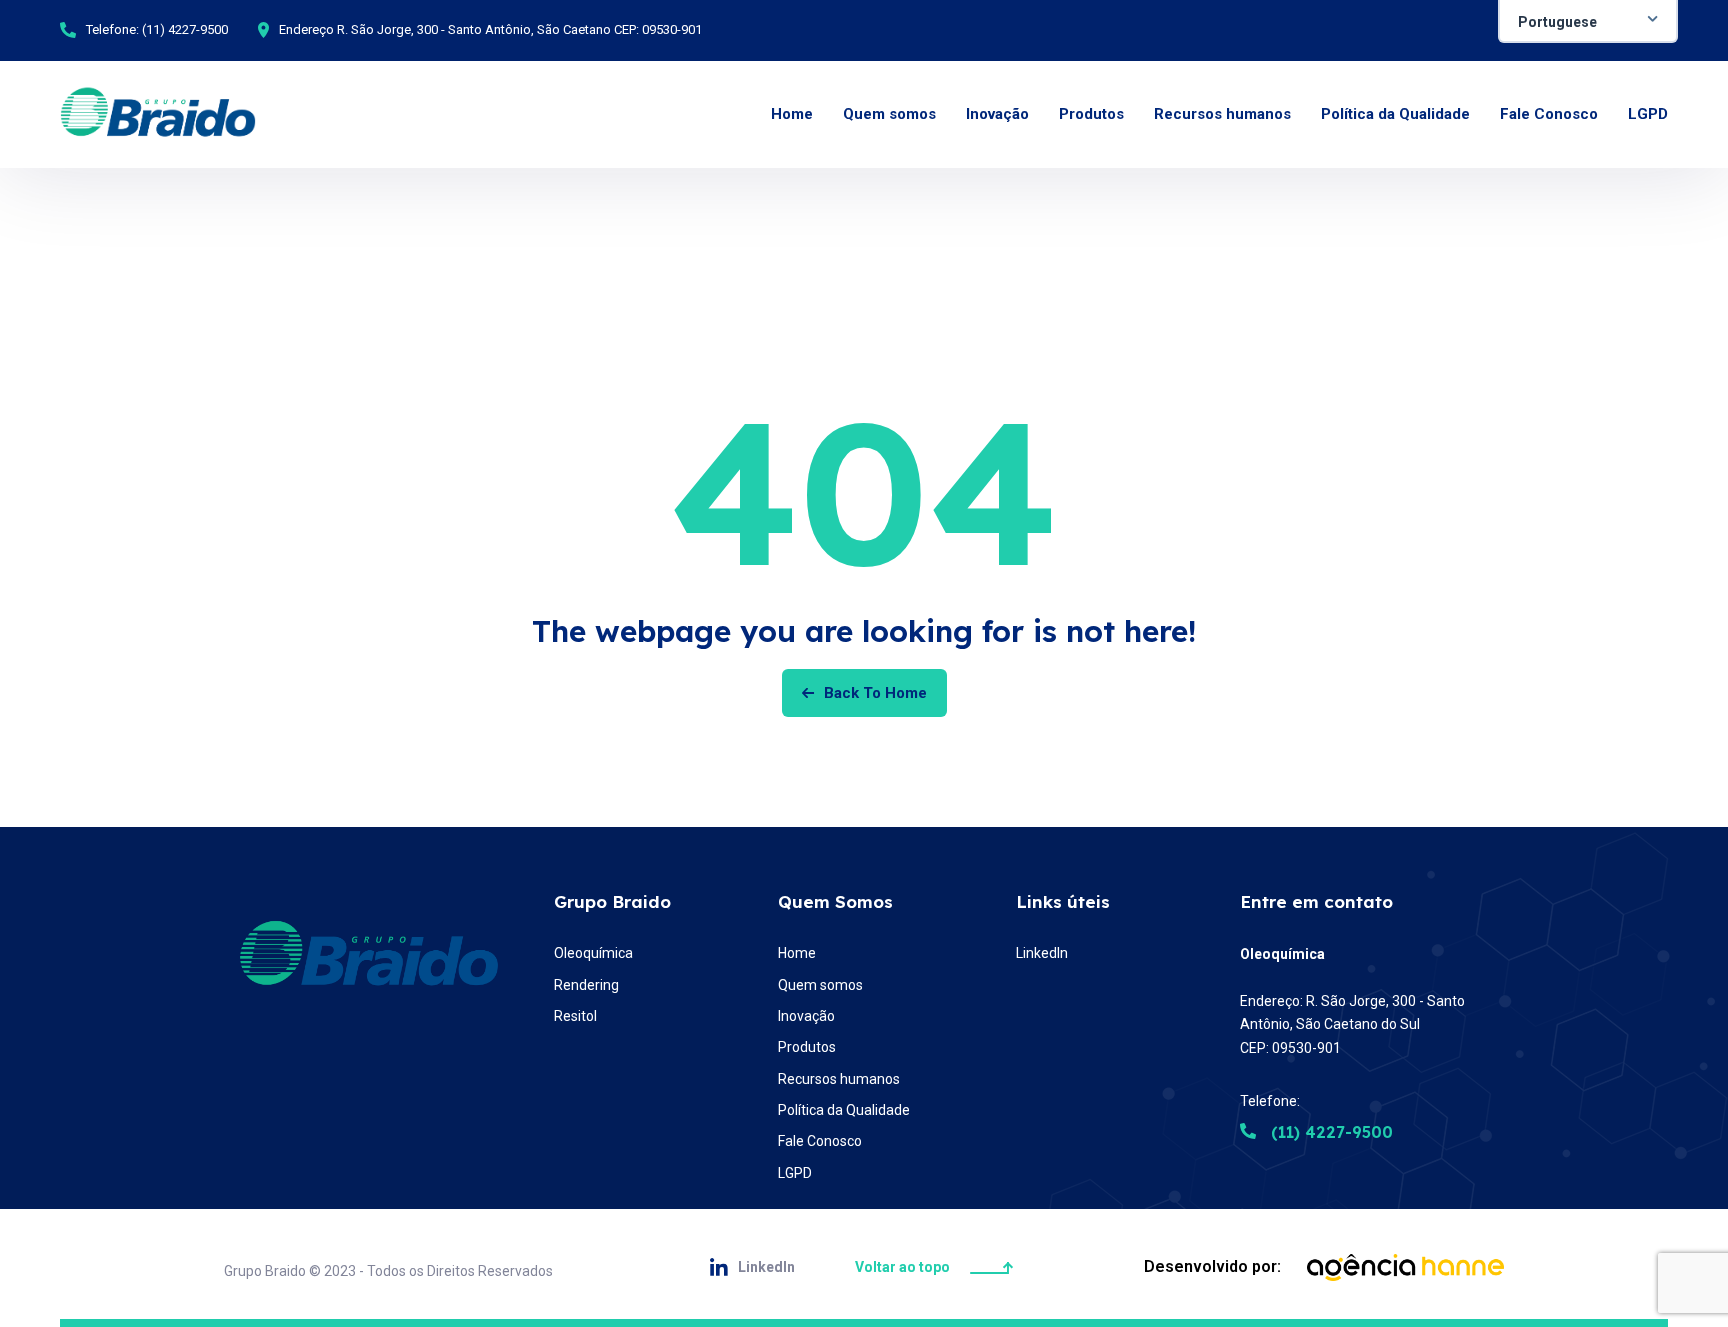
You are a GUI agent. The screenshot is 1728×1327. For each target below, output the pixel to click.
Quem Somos (835, 901)
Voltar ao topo (902, 1267)
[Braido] (158, 114)
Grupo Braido (612, 901)
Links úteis (1063, 901)
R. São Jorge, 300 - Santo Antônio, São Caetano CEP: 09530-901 (519, 29)
